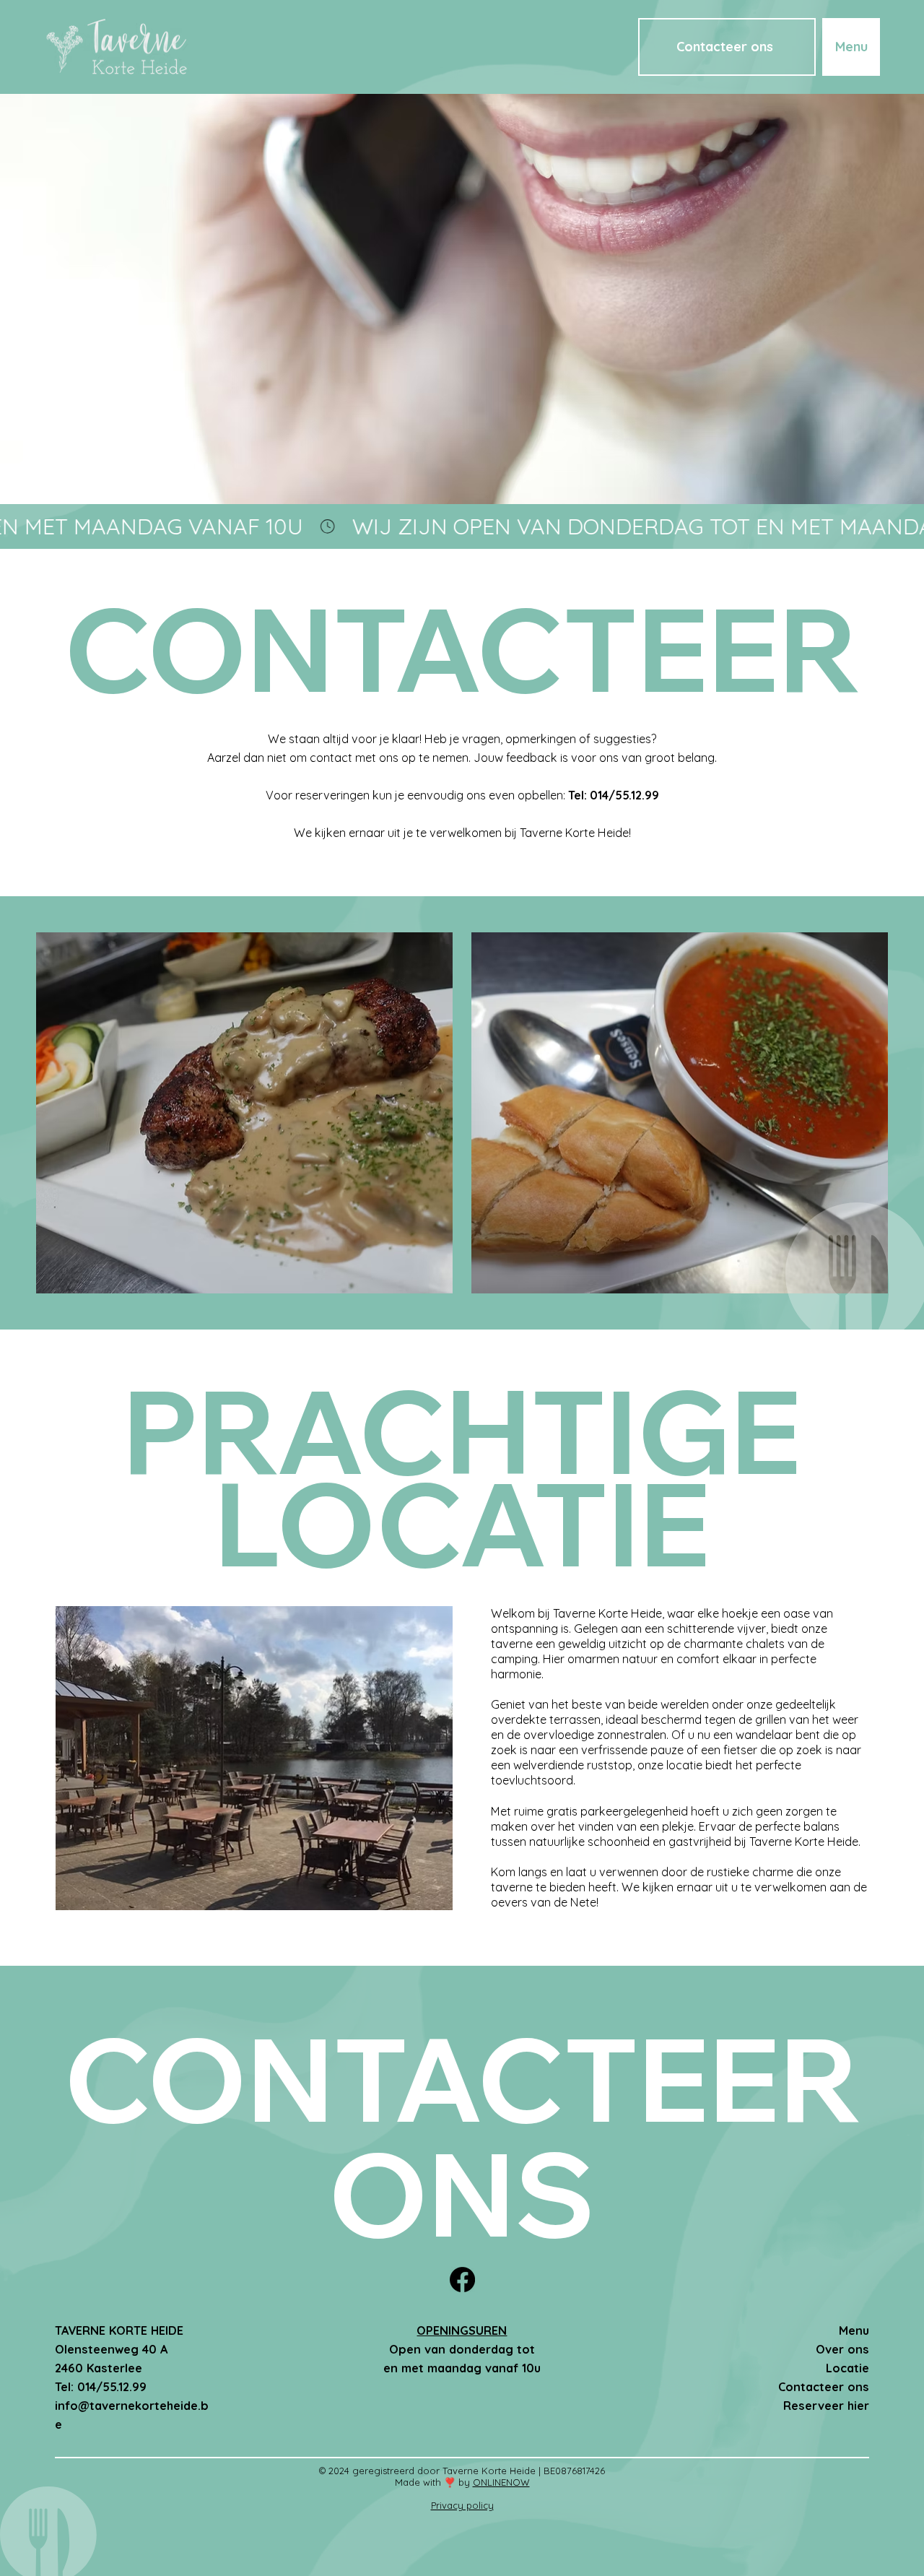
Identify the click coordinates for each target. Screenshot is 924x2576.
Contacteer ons (824, 2387)
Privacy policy (462, 2505)
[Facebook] (462, 2280)
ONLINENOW (501, 2482)
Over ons (842, 2349)
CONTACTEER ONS (462, 2135)
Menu (854, 2330)
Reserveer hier (826, 2406)
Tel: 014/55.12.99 (614, 795)
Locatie (847, 2368)
